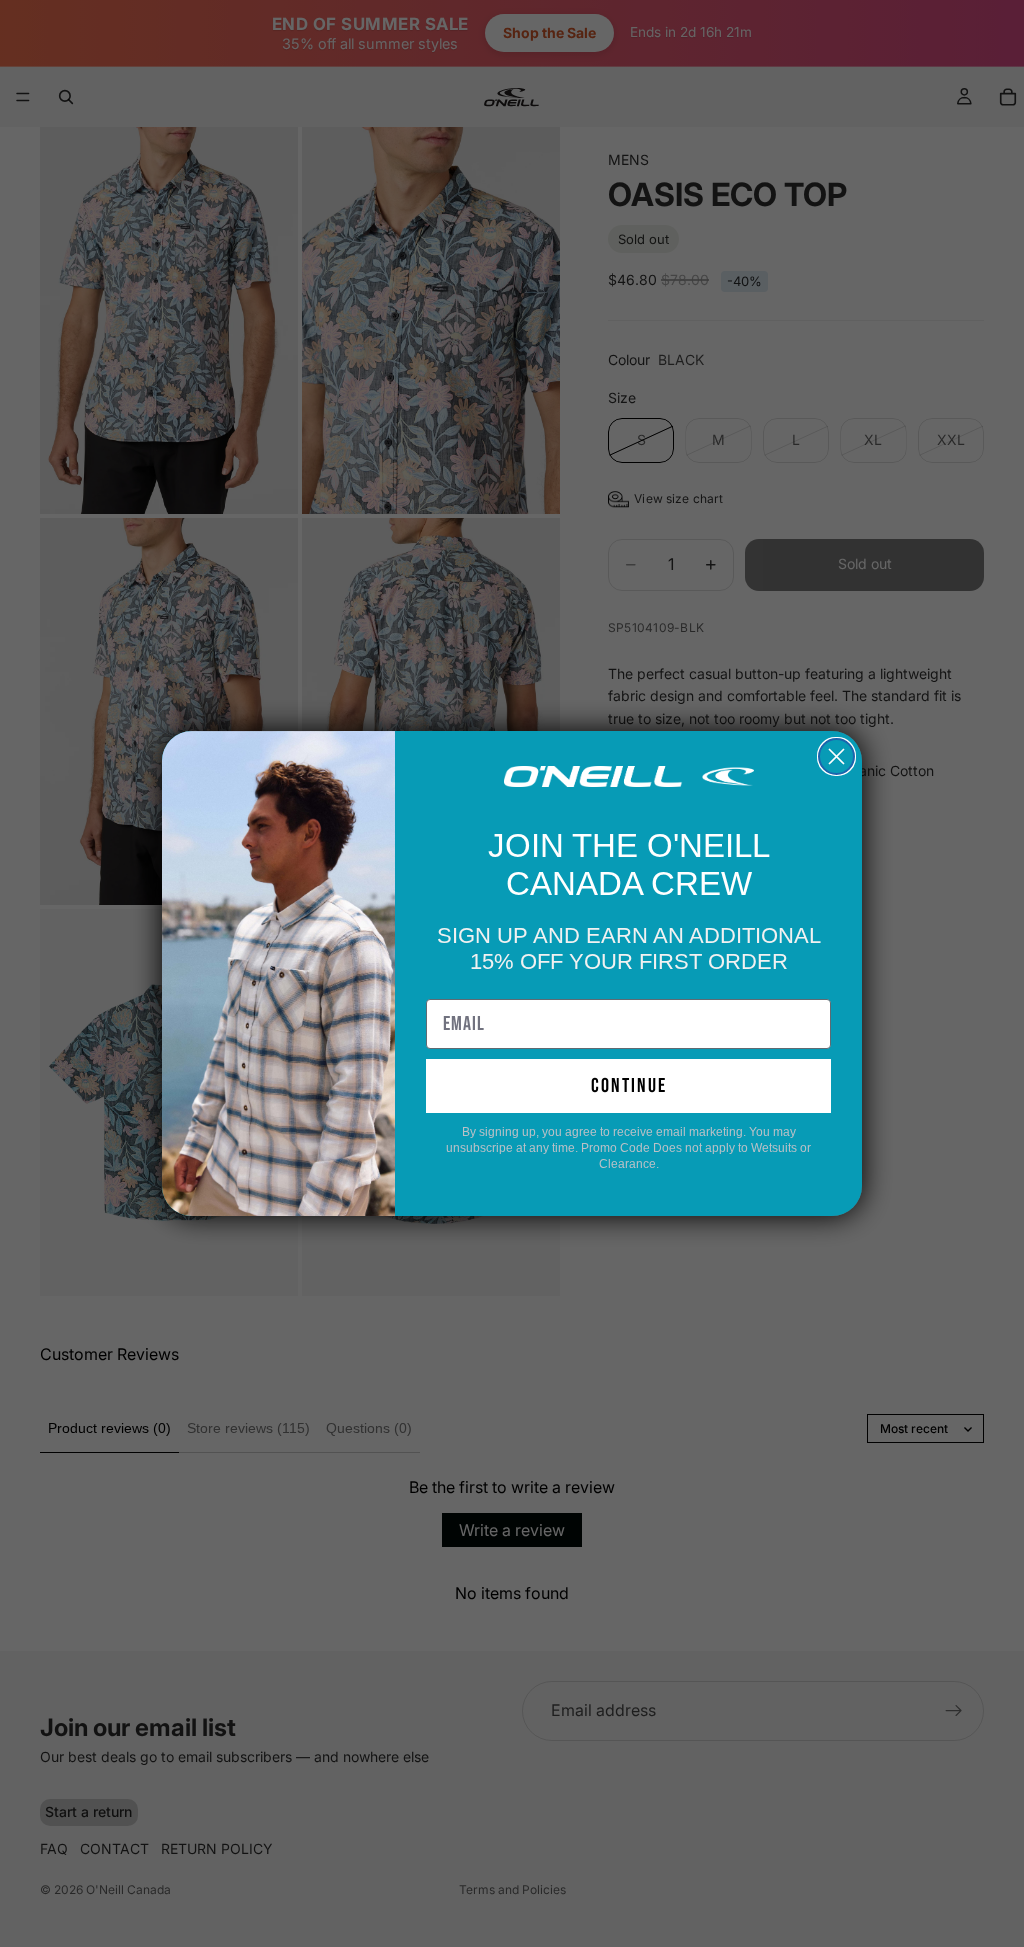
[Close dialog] (836, 756)
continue (629, 1086)
